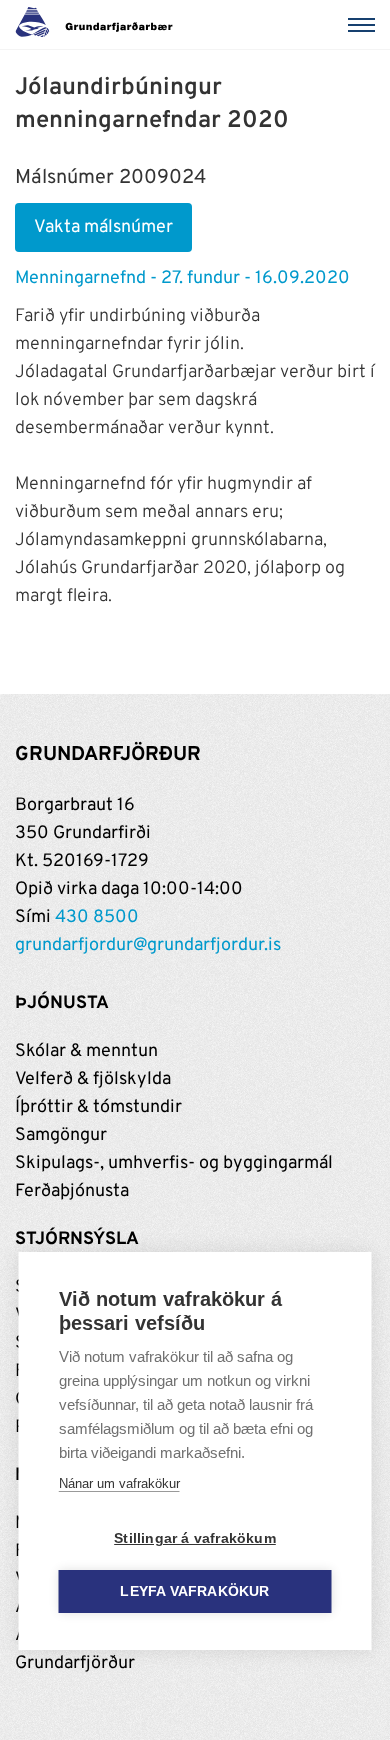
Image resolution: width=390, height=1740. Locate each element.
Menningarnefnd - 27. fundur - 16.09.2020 (182, 278)
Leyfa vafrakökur (194, 1591)
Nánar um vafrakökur (119, 1483)
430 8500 (97, 917)
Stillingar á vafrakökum (195, 1538)
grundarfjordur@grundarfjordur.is (148, 945)
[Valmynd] (365, 25)
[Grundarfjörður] (99, 25)
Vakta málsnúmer (103, 227)
